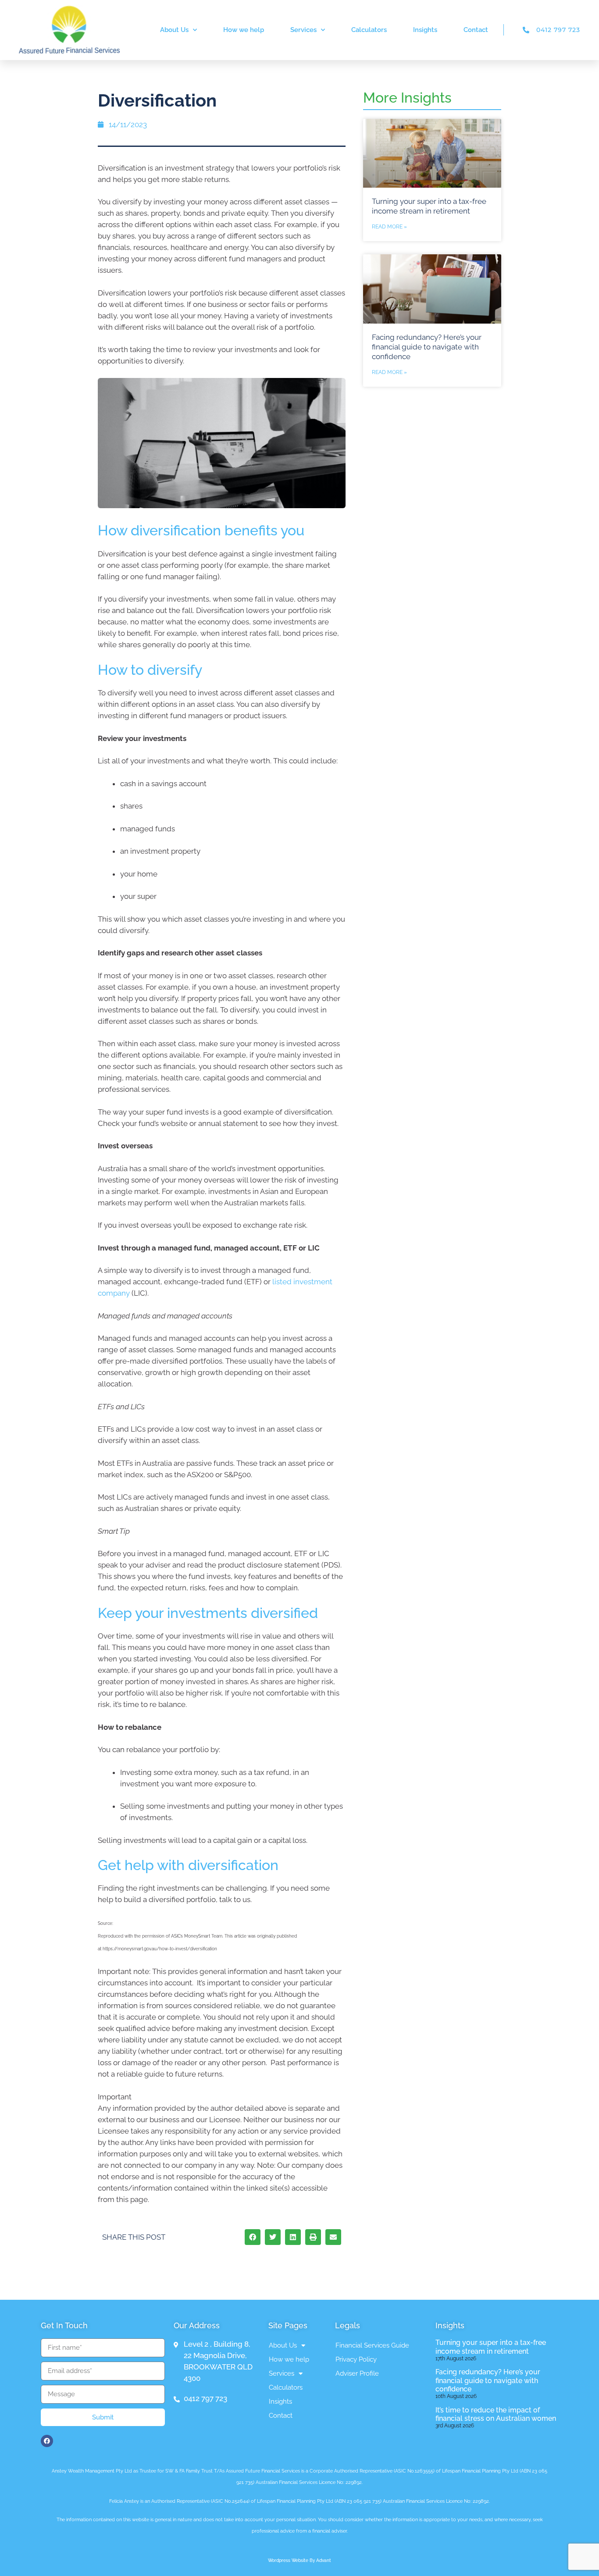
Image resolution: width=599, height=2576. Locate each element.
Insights (425, 30)
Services (303, 30)
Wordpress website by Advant (299, 2560)
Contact (476, 30)
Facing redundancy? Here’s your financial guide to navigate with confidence (427, 347)
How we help (244, 30)
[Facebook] (47, 2441)
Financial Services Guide (372, 2345)
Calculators (369, 30)
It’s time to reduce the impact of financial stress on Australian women (496, 2414)
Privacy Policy (356, 2359)
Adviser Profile (357, 2373)
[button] (253, 2237)
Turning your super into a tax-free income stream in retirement (491, 2347)
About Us (174, 30)
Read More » (389, 227)
